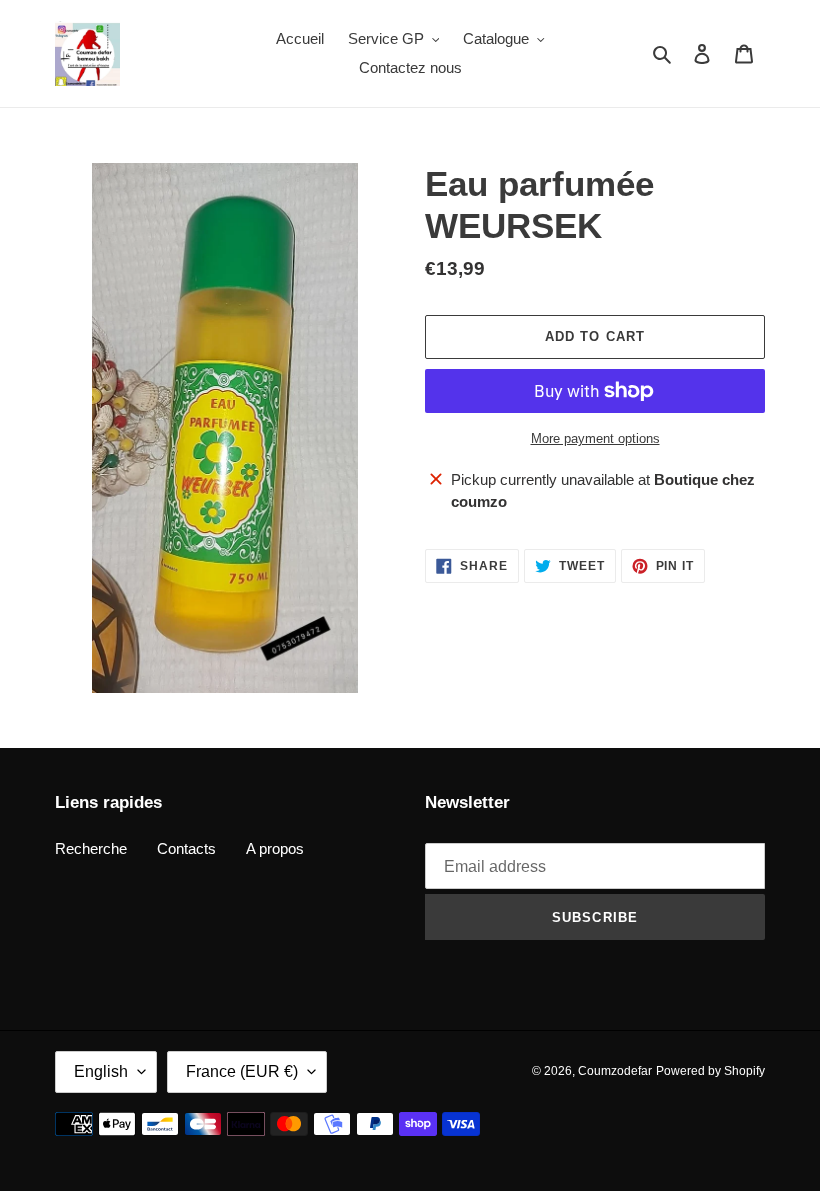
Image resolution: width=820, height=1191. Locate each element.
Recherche (91, 848)
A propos (275, 848)
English (101, 1071)
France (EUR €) (242, 1071)
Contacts (186, 848)
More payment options (595, 438)
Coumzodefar (615, 1071)
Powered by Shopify (710, 1071)
